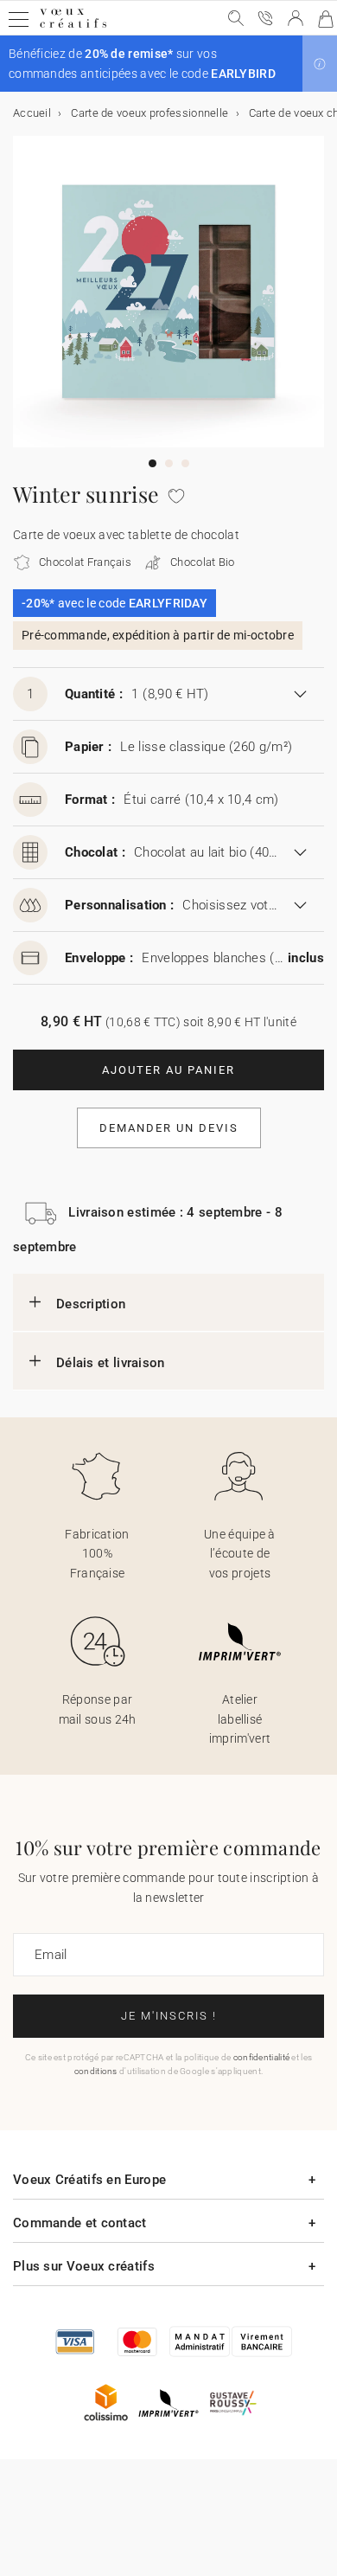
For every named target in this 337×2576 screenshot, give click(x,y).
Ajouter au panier (168, 1070)
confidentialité (262, 2057)
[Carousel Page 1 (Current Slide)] (153, 463)
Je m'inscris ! (169, 2016)
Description (91, 1304)
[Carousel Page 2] (169, 463)
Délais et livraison (111, 1363)
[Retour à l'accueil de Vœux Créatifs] (73, 27)
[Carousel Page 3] (185, 463)
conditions (96, 2071)
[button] (320, 64)
